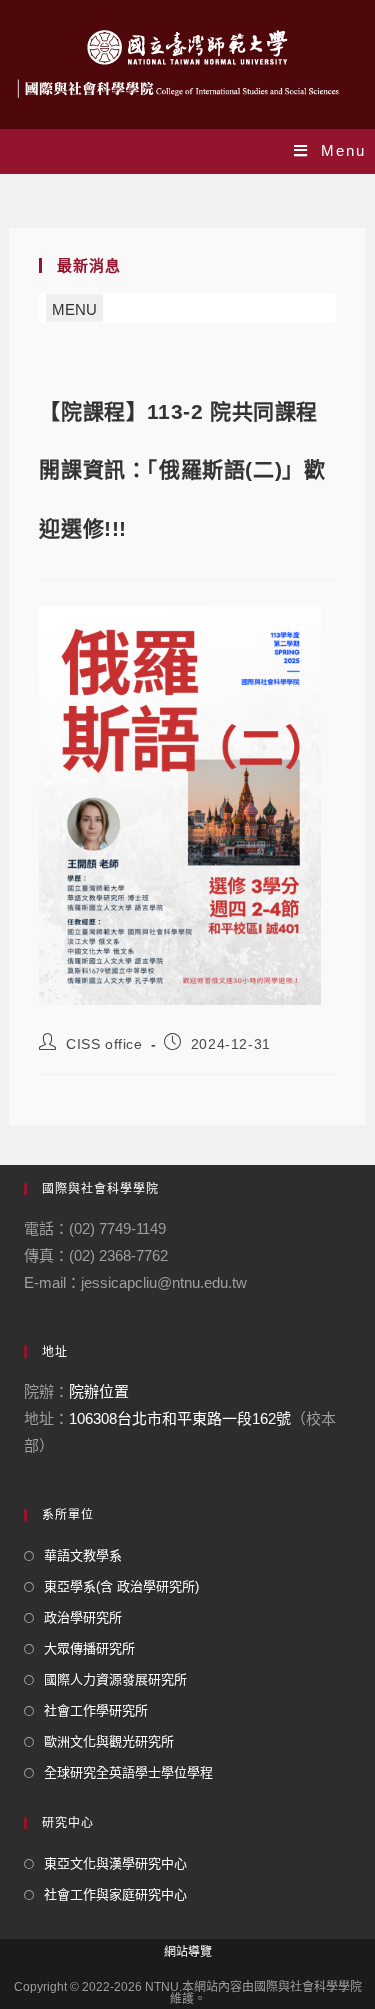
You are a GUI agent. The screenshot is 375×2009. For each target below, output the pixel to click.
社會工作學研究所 (96, 1710)
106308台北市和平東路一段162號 (180, 1418)
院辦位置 (99, 1391)
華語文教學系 (83, 1555)
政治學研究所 (83, 1617)
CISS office (104, 1044)
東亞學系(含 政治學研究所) (121, 1586)
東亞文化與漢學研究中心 (115, 1863)
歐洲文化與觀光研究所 (109, 1741)
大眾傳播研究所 (89, 1648)
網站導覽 (188, 1952)
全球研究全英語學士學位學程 (128, 1772)
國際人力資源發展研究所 (115, 1679)
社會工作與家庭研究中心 (115, 1894)
